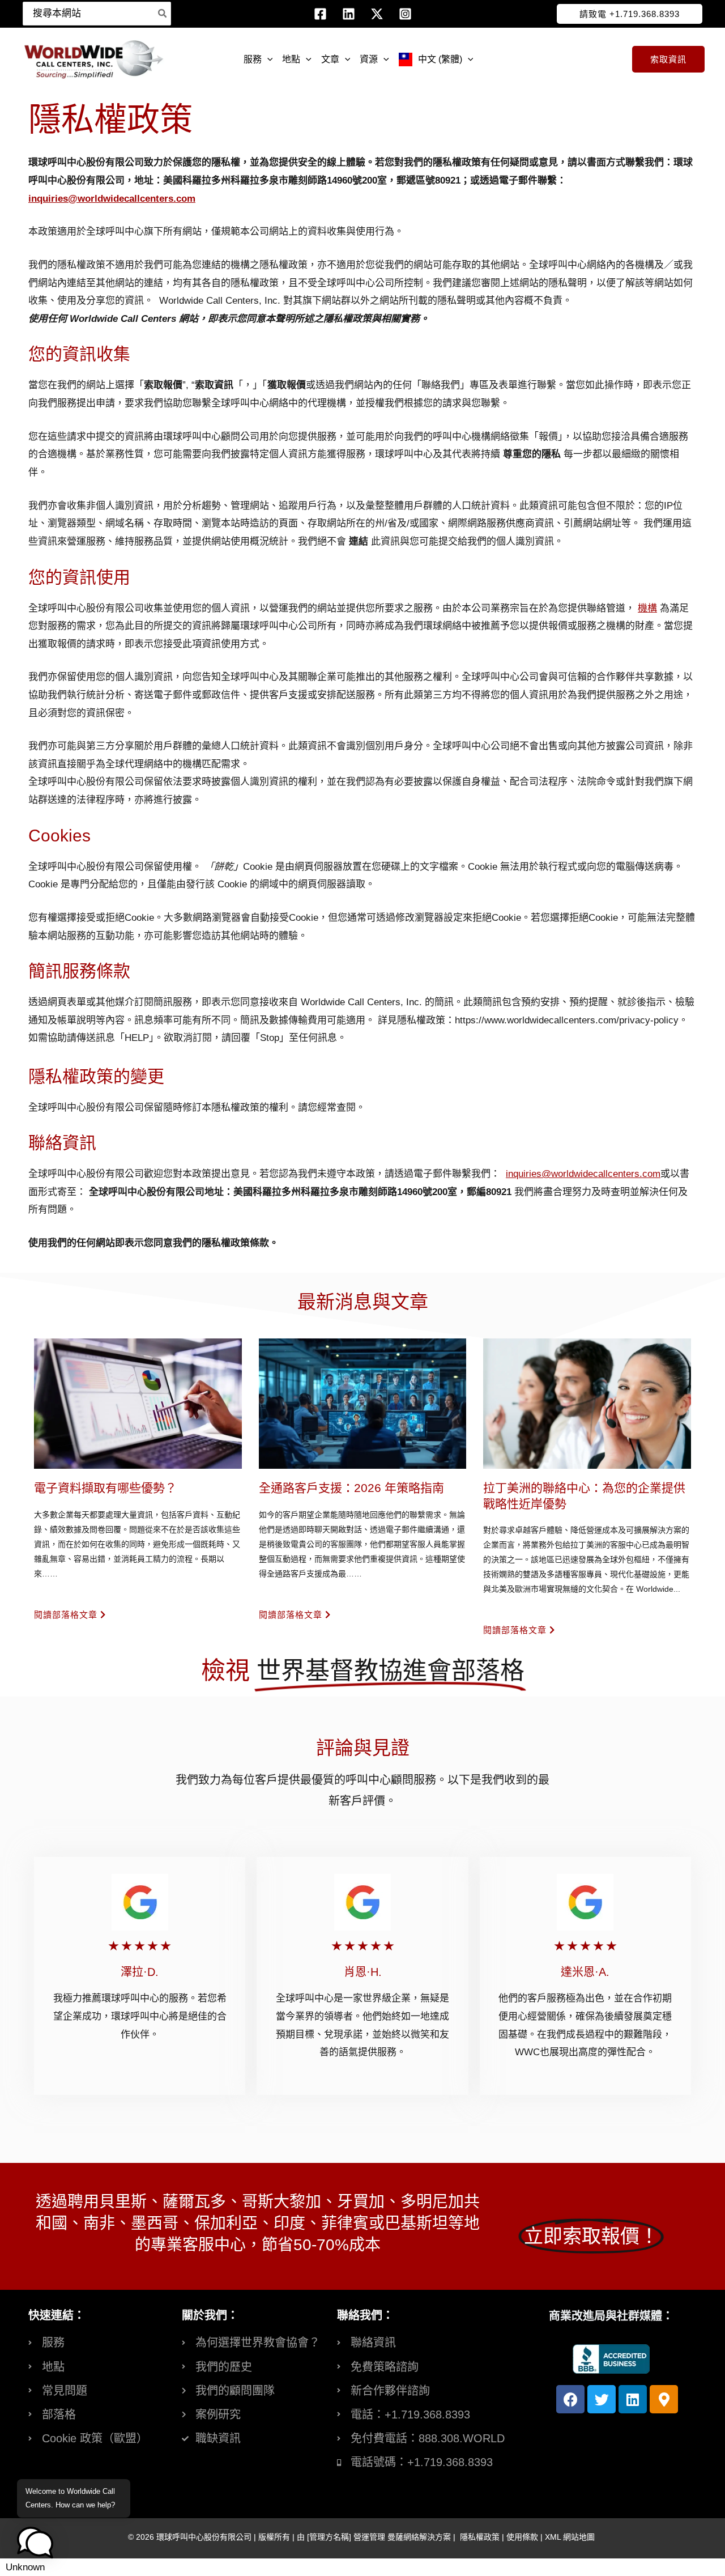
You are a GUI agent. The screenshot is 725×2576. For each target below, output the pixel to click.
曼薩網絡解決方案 (419, 2537)
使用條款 (522, 2537)
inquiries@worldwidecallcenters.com (112, 199)
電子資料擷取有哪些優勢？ (105, 1488)
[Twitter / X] (377, 14)
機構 (647, 608)
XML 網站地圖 (570, 2537)
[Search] (163, 14)
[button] (630, 14)
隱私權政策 (480, 2537)
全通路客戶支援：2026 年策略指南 (351, 1488)
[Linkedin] (349, 14)
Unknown (25, 2567)
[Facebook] (320, 14)
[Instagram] (405, 14)
